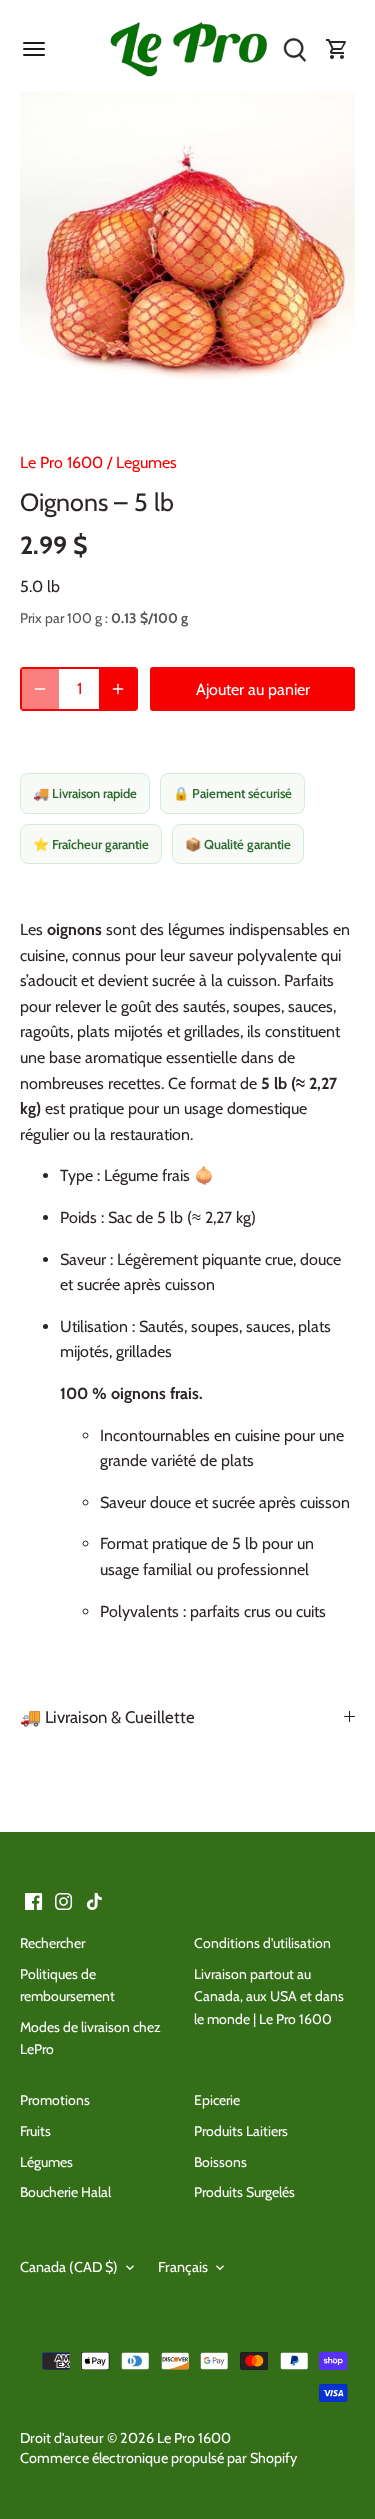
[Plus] (118, 689)
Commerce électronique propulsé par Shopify (158, 2458)
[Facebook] (33, 1900)
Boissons (220, 2162)
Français (183, 2267)
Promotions (55, 2100)
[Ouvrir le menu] (34, 49)
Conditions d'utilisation (262, 1943)
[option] (187, 259)
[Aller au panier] (337, 50)
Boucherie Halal (65, 2192)
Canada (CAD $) (69, 2267)
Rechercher (52, 1943)
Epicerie (217, 2100)
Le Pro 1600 (61, 462)
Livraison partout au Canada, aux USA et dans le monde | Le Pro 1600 (269, 1996)
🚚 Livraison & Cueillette (107, 1717)
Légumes (46, 2162)
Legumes (146, 462)
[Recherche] (295, 50)
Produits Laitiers (241, 2131)
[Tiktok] (94, 1900)
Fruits (35, 2131)
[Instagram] (63, 1900)
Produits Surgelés (244, 2192)
